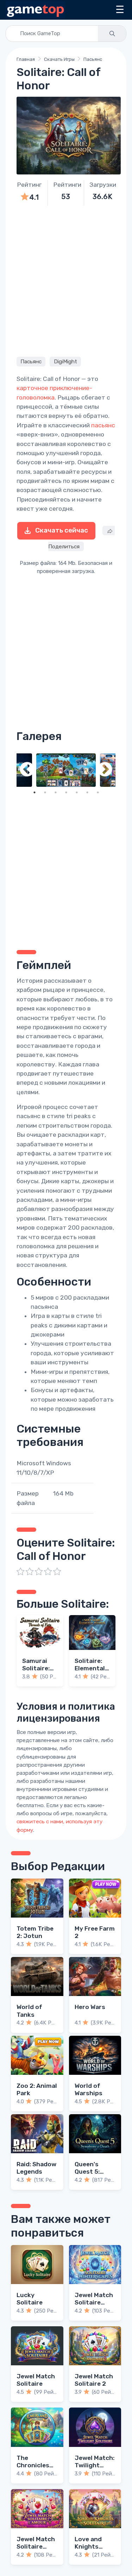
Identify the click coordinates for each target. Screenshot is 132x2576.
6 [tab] (87, 792)
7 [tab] (98, 792)
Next (105, 770)
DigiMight (65, 362)
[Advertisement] (66, 280)
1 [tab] (34, 792)
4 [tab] (66, 792)
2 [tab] (45, 792)
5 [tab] (77, 792)
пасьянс (103, 425)
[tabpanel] (66, 770)
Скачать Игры (59, 59)
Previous (27, 770)
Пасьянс (93, 59)
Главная (26, 59)
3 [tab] (56, 792)
